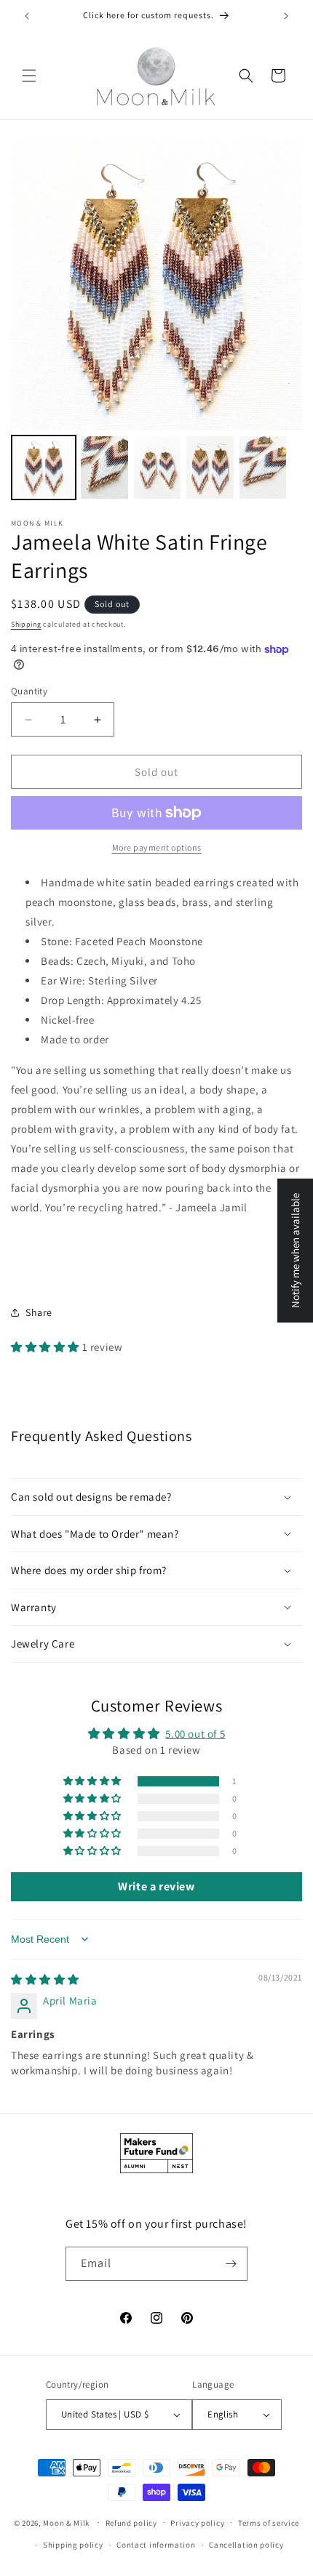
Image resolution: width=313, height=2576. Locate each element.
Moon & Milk (66, 2522)
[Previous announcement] (27, 16)
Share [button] (39, 1312)
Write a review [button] (156, 1886)
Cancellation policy (246, 2545)
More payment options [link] (157, 847)
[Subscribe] (231, 2264)
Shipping (26, 624)
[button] (29, 76)
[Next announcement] (286, 16)
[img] (45, 1979)
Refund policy (131, 2523)
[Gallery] (156, 322)
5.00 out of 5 (195, 1734)
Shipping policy (73, 2545)
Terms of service (269, 2523)
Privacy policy (197, 2523)
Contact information (156, 2545)
